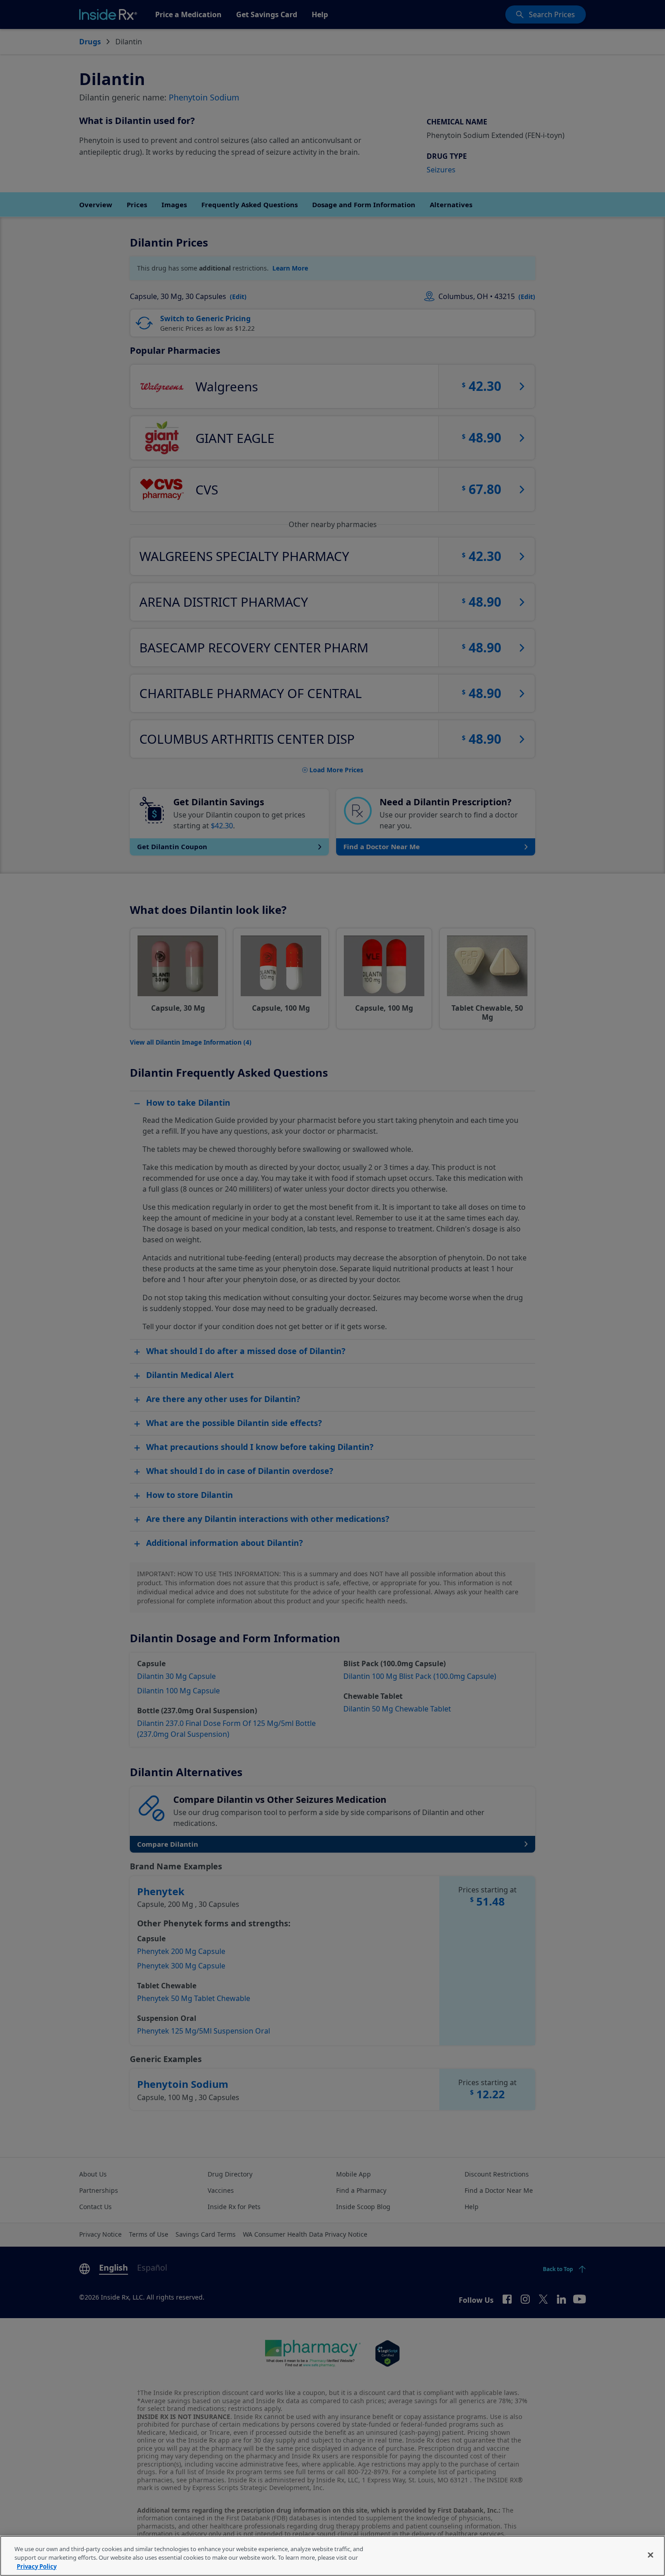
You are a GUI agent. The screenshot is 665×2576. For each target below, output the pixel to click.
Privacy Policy (37, 2566)
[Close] (651, 2555)
